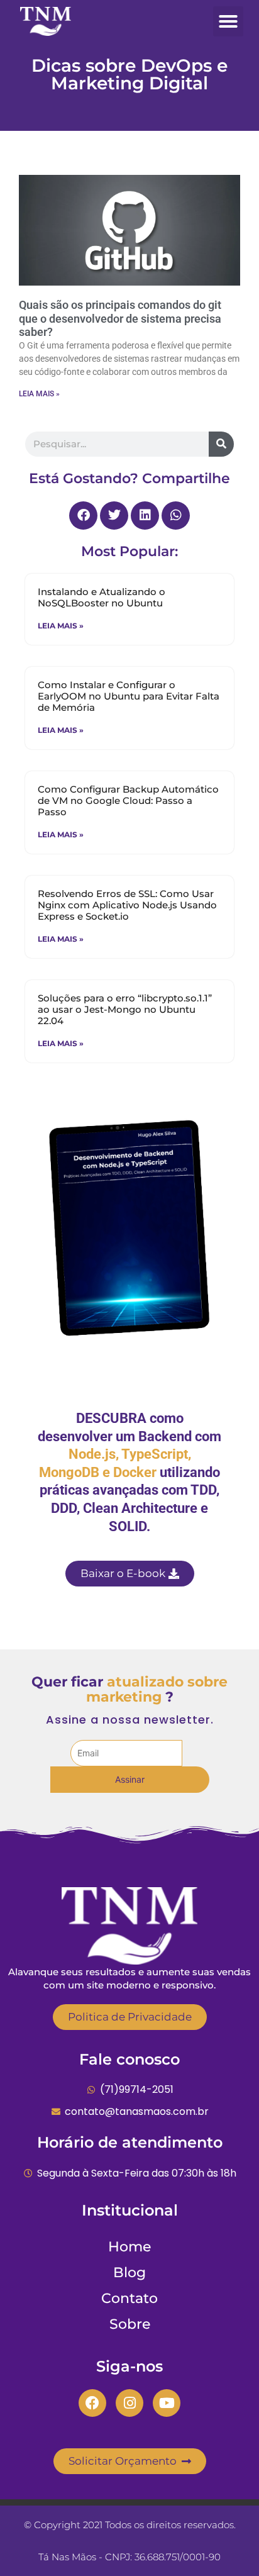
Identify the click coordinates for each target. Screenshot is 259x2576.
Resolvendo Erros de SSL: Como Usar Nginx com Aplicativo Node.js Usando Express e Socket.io (127, 905)
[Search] (221, 444)
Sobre (130, 2324)
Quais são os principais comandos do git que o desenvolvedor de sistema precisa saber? (120, 318)
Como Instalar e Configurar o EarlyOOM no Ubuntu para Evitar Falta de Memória (129, 696)
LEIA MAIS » (39, 394)
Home (129, 2247)
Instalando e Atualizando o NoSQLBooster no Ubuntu (102, 597)
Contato (129, 2298)
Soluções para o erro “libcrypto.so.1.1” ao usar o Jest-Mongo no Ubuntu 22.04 (125, 1009)
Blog (129, 2272)
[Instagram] (129, 2403)
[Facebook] (92, 2403)
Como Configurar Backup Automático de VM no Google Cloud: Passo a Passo (128, 800)
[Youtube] (167, 2403)
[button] (228, 21)
